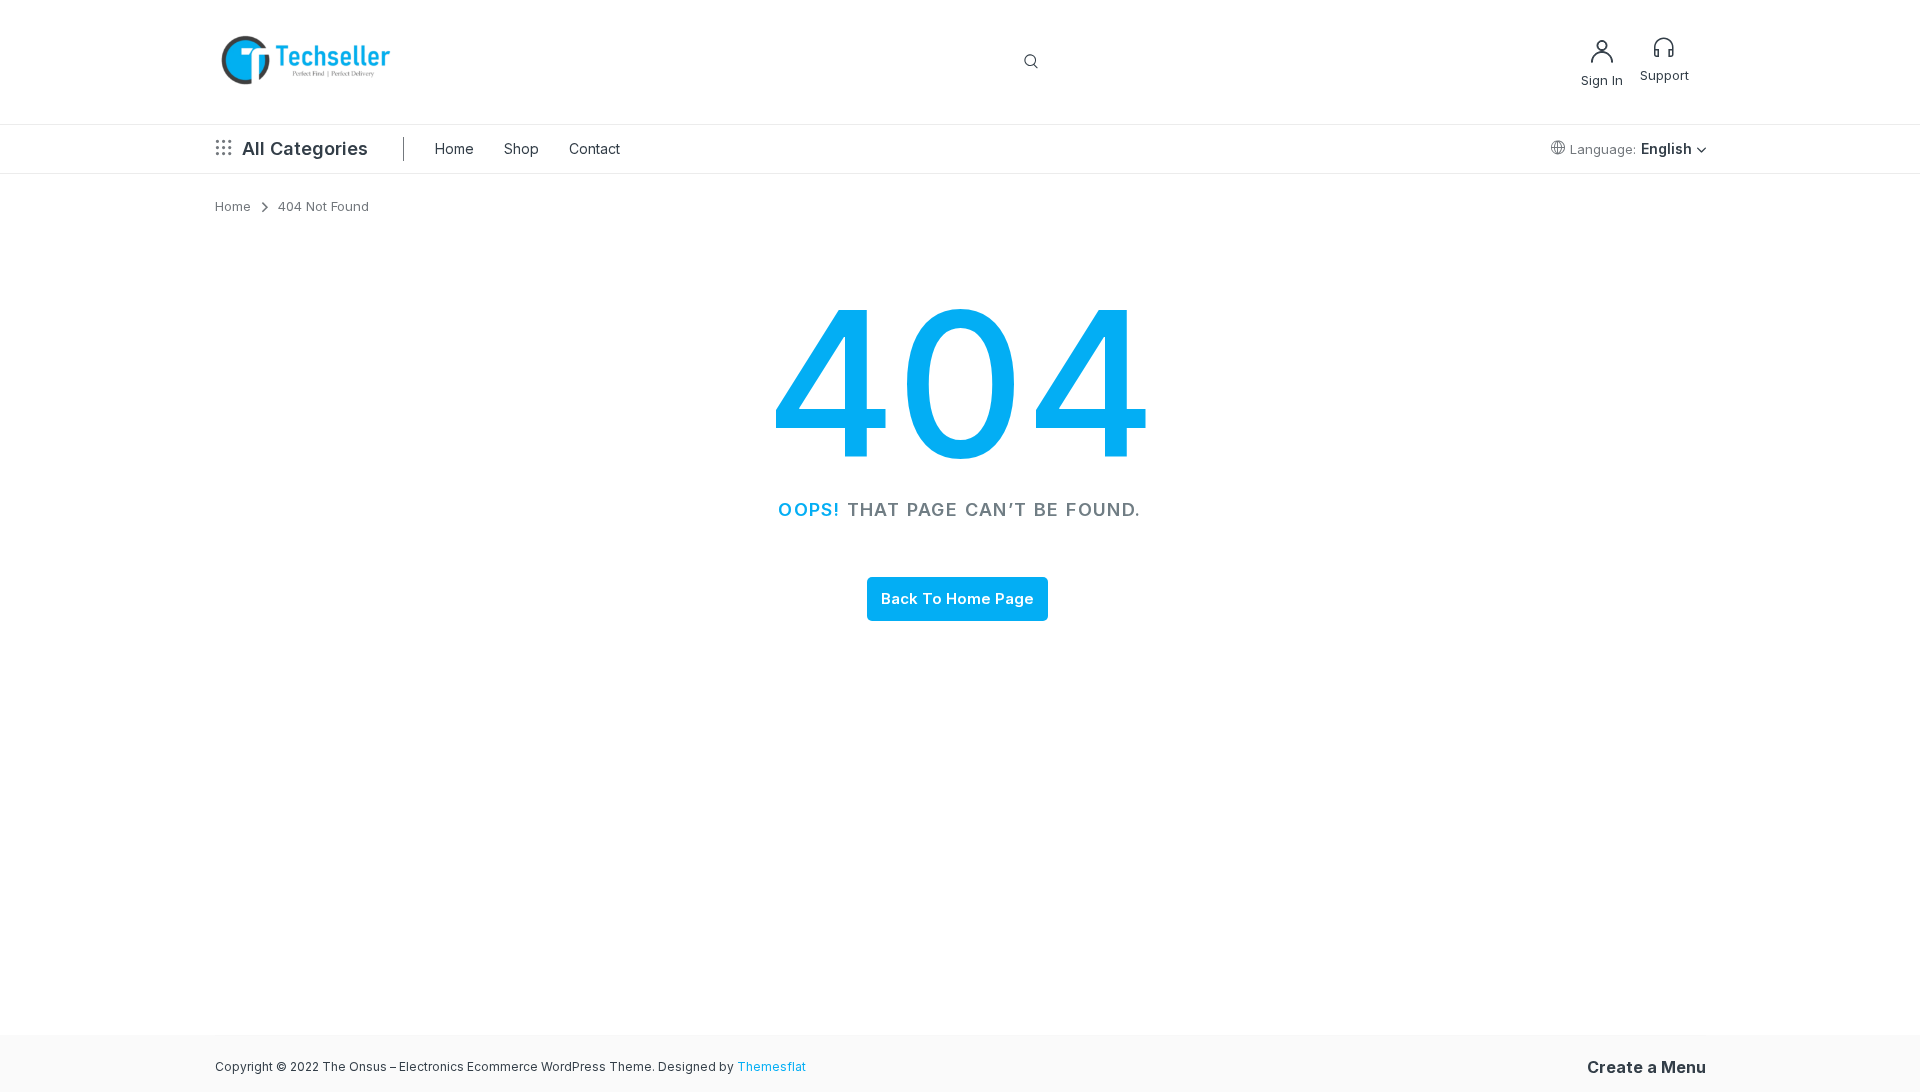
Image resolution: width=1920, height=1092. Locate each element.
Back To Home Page (957, 598)
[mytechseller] (307, 62)
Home (454, 148)
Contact (594, 148)
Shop (521, 148)
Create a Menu (1646, 1067)
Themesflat (771, 1066)
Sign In (1602, 80)
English (1666, 148)
